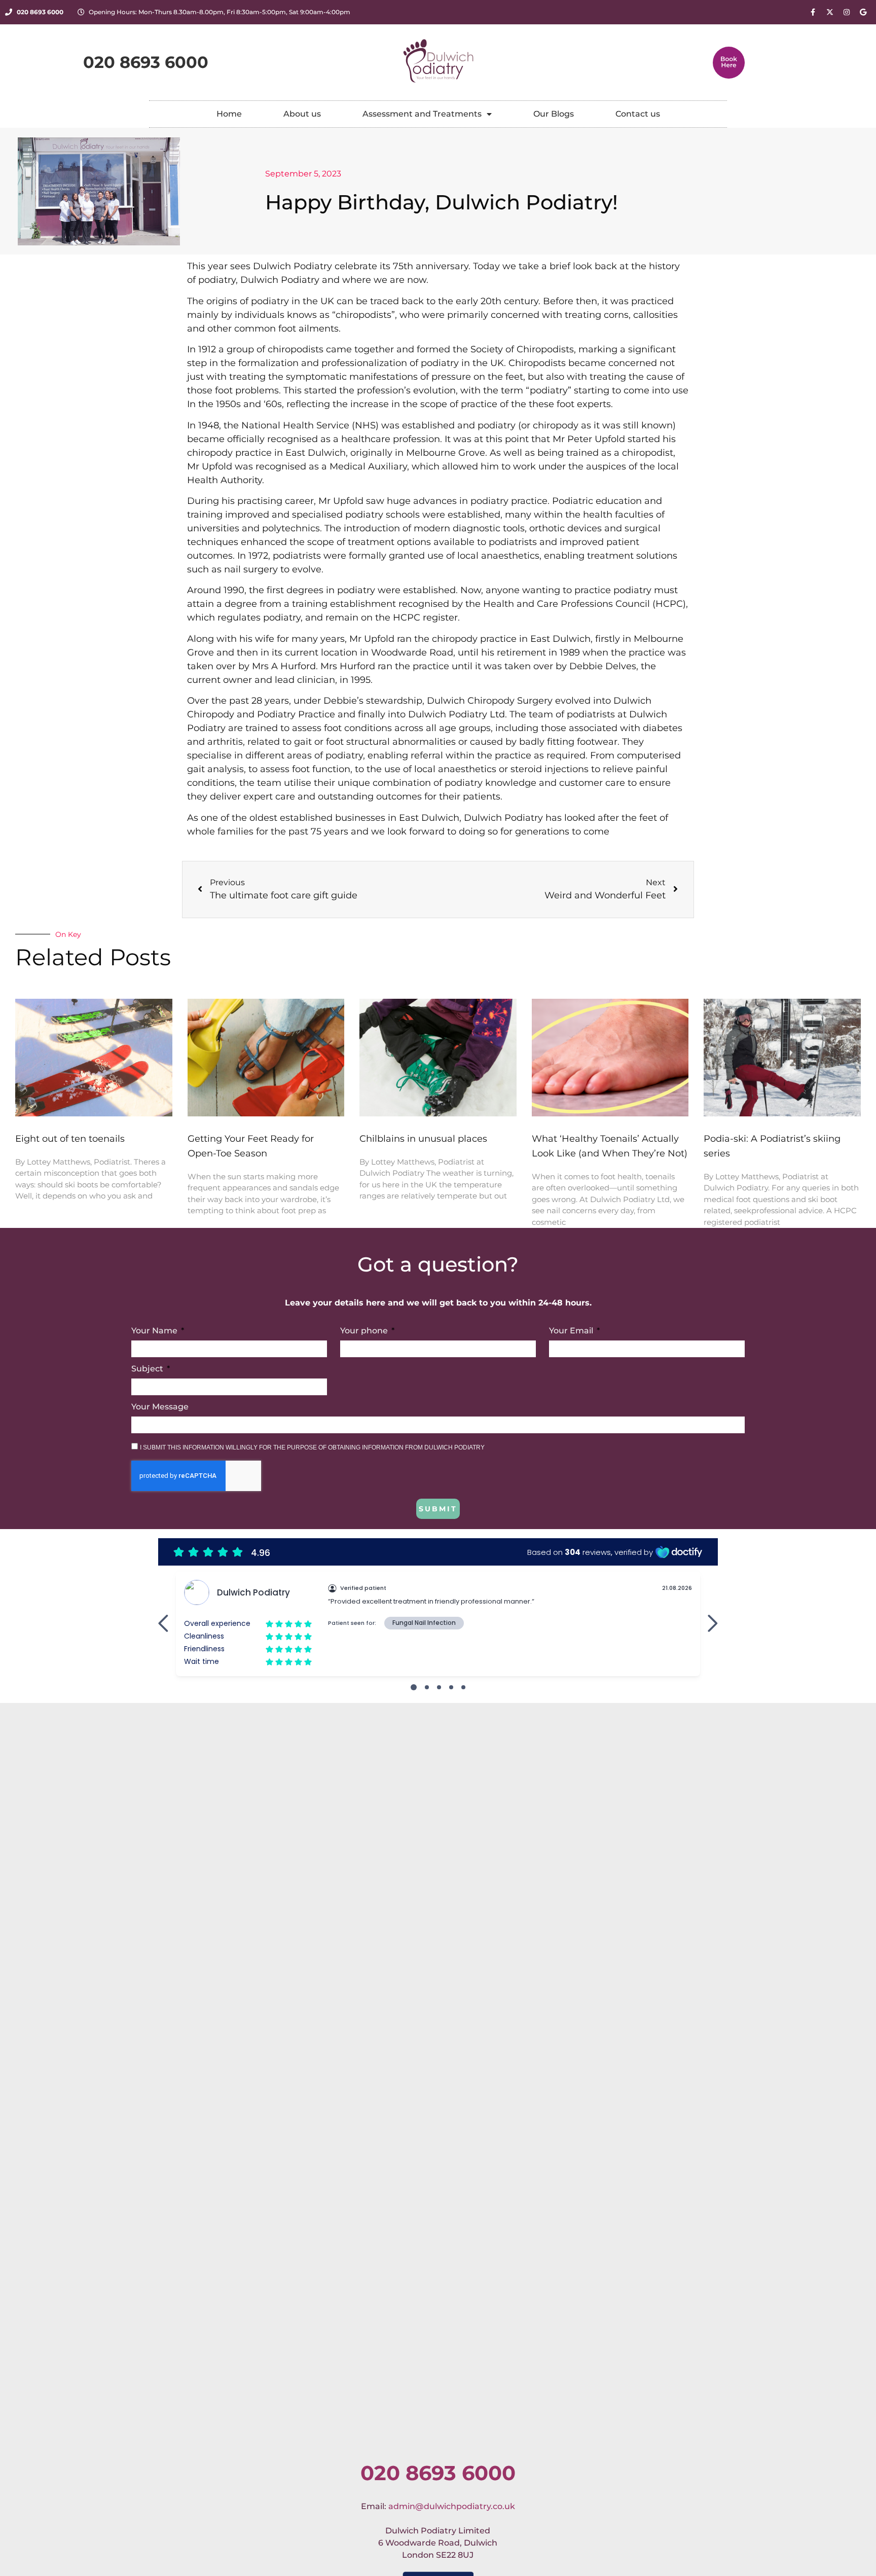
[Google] (863, 12)
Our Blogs (554, 114)
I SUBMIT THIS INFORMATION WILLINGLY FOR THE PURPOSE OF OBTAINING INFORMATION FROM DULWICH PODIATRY (312, 1447)
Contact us (638, 114)
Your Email (572, 1331)
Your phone (365, 1331)
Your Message (160, 1407)
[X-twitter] (830, 12)
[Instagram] (847, 12)
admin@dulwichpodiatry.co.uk (452, 2506)
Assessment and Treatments (422, 114)
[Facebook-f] (813, 12)
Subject (148, 1369)
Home (229, 114)
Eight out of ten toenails (70, 1139)
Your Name (155, 1331)
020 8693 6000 (438, 2473)
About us (302, 114)
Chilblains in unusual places (423, 1139)
